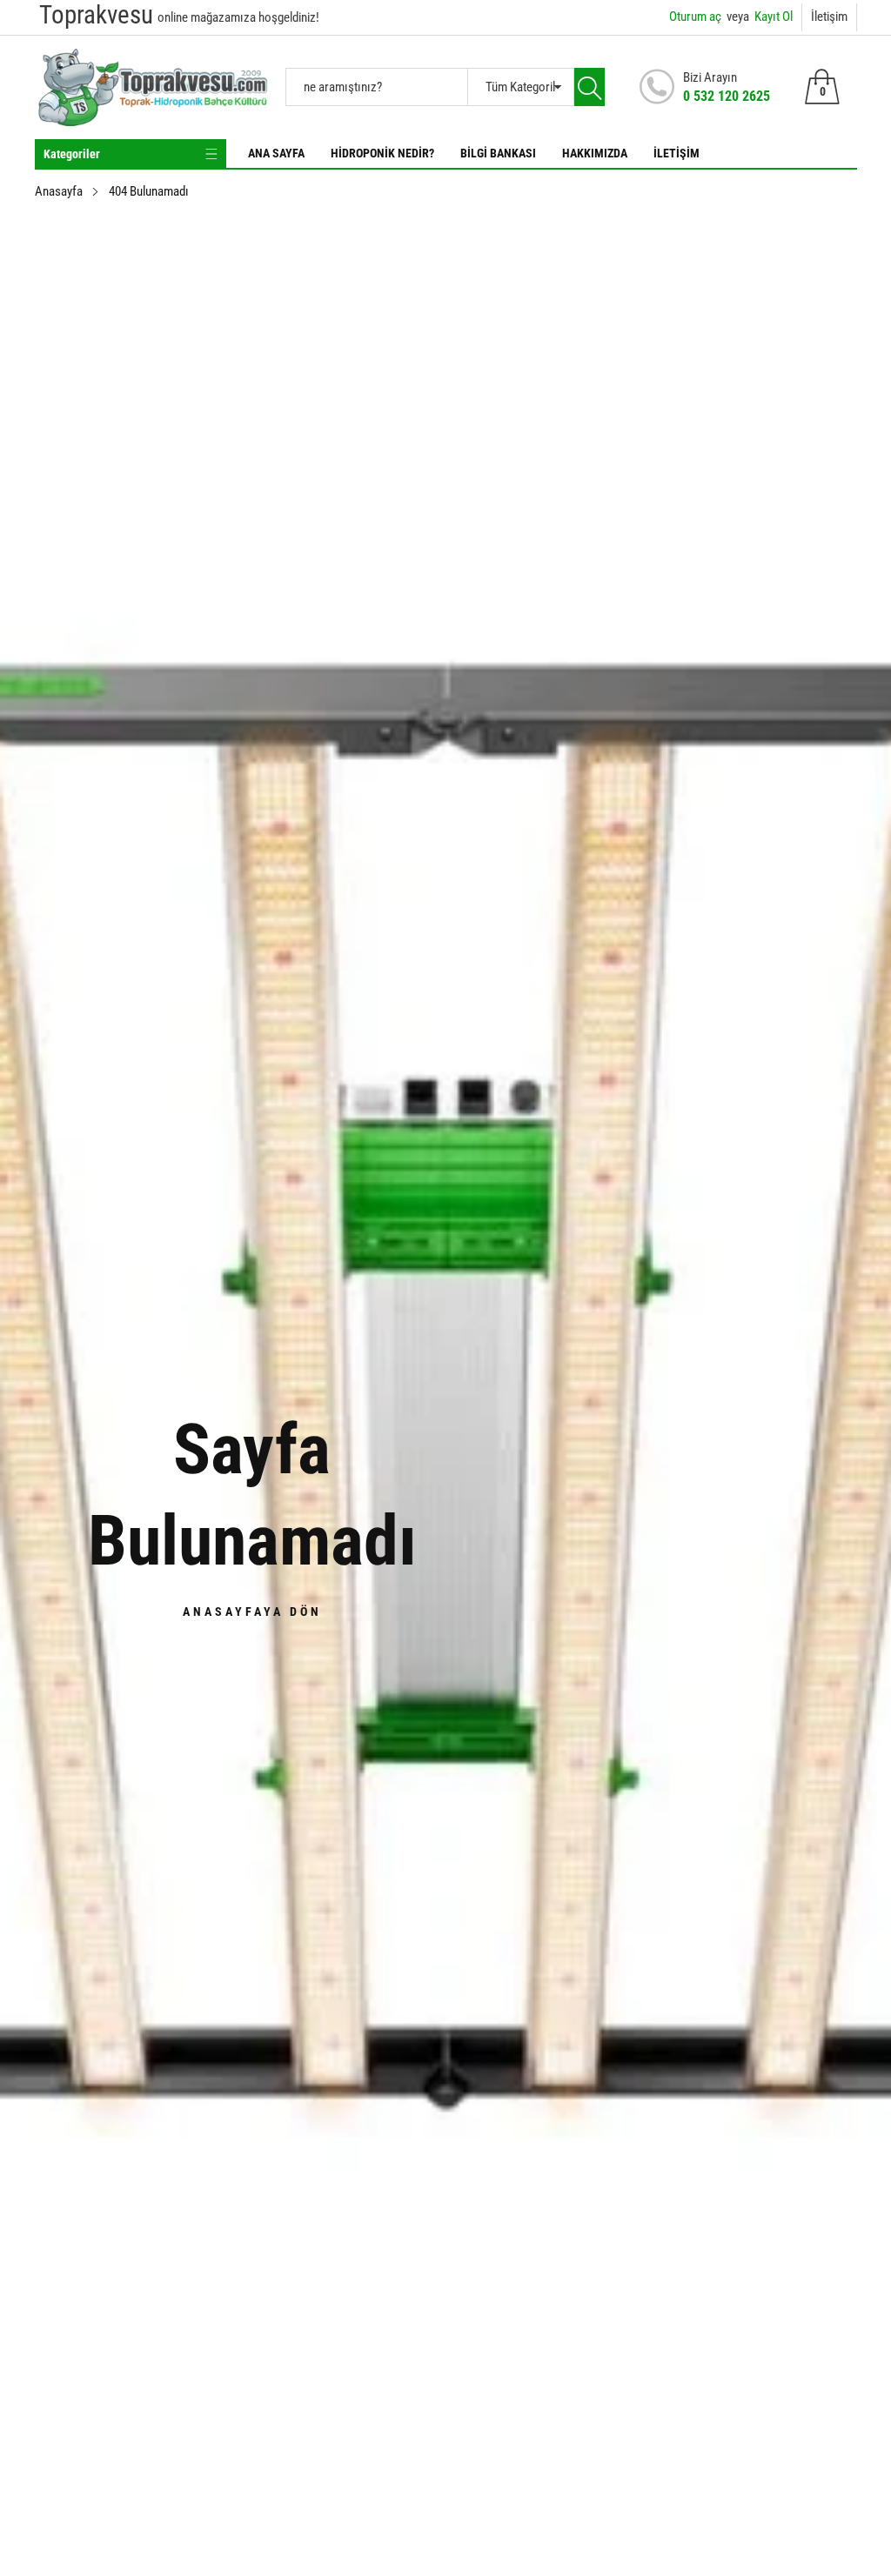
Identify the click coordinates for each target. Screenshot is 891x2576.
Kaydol (618, 1342)
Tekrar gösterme (456, 1382)
